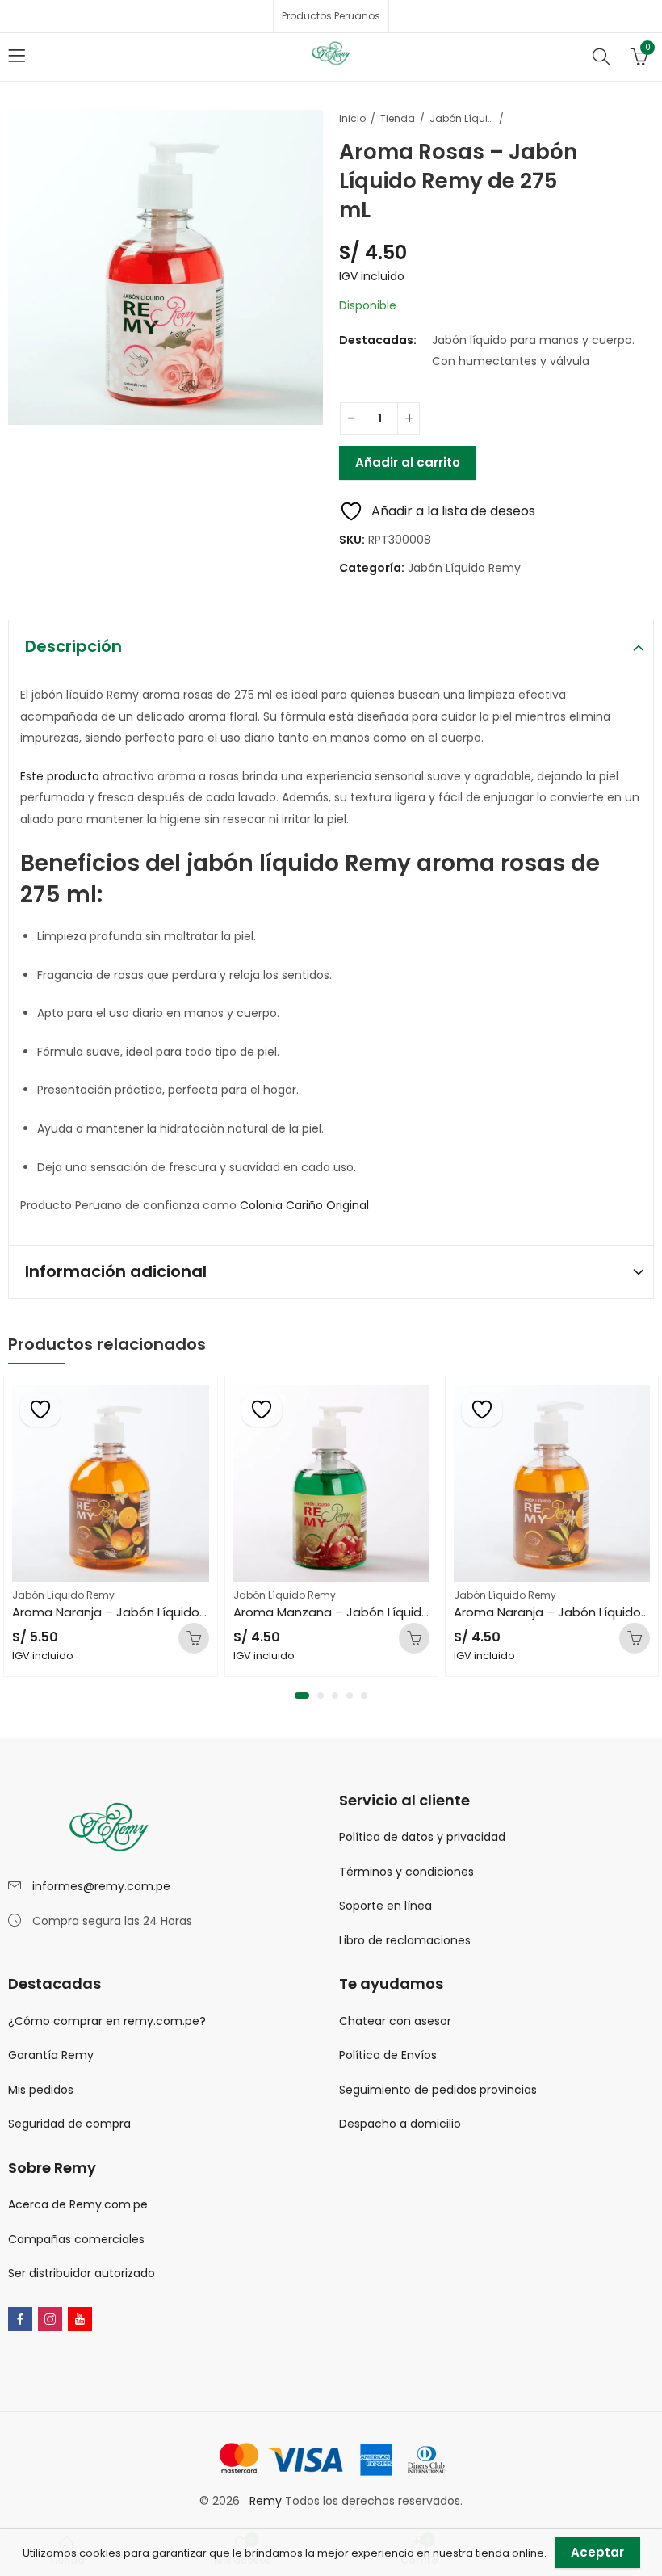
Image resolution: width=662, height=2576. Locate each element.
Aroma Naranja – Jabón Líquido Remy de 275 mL (378, 1612)
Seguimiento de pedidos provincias (438, 2090)
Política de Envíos (388, 2055)
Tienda (398, 118)
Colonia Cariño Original (306, 1205)
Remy (267, 2501)
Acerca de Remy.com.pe (78, 2204)
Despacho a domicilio (400, 2124)
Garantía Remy (51, 2055)
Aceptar (597, 2552)
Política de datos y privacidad (422, 1837)
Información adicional (116, 1271)
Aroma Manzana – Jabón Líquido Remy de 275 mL (162, 1612)
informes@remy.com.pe (101, 1886)
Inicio (352, 118)
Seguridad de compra (69, 2124)
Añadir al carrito (408, 462)
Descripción (73, 646)
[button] (298, 1696)
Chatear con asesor (395, 2021)
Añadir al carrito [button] (194, 1638)
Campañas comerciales (76, 2239)
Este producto (60, 776)
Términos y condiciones (406, 1872)
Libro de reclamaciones (405, 1940)
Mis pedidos (41, 2090)
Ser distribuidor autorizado (82, 2273)
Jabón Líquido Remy (462, 118)
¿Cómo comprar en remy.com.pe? (107, 2021)
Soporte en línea (385, 1906)
